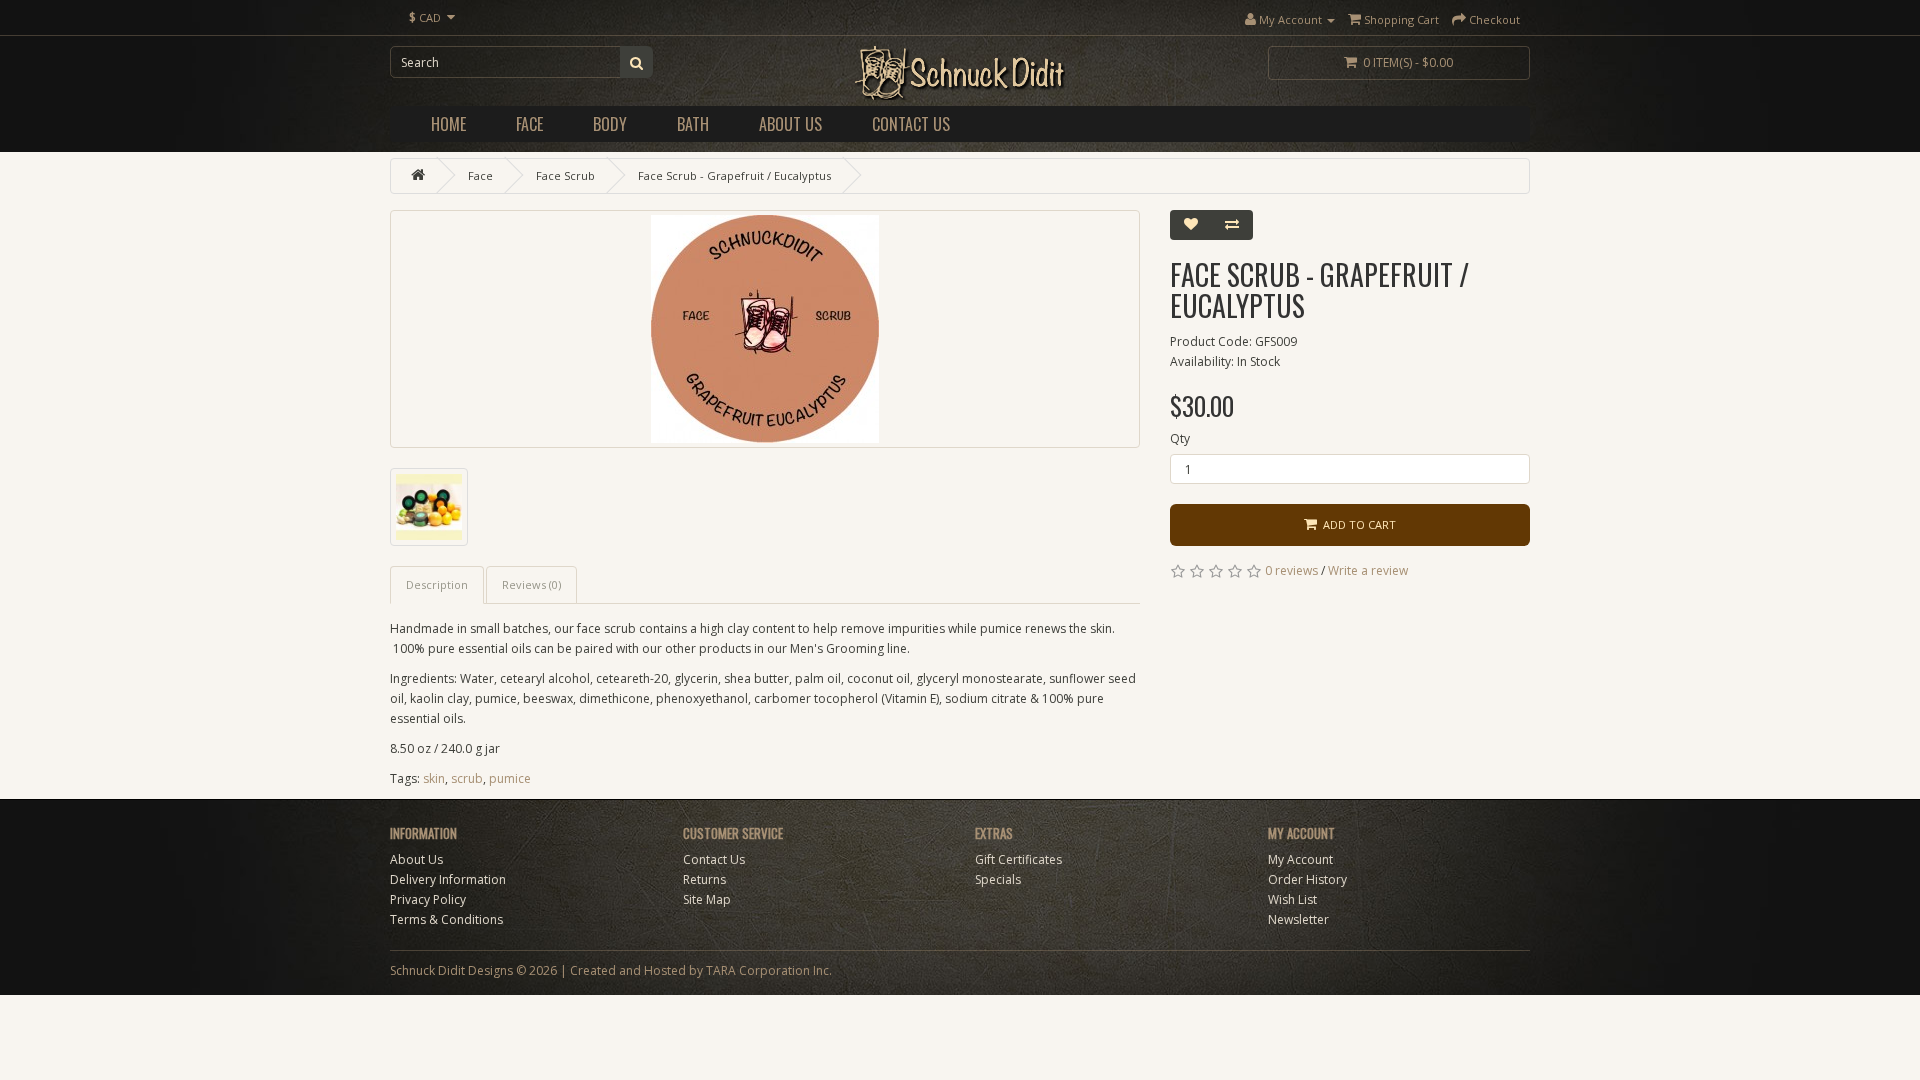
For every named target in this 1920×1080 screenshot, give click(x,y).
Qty (1180, 438)
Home (448, 124)
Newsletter (1298, 919)
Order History (1307, 879)
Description (437, 584)
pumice (510, 778)
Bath (693, 124)
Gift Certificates (1018, 859)
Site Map (707, 899)
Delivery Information (448, 879)
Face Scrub (565, 175)
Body (610, 124)
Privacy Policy (428, 899)
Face (529, 124)
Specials (998, 879)
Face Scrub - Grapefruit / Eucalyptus (734, 175)
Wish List (1292, 899)
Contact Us (911, 124)
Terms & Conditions (446, 919)
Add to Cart (1356, 524)
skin (434, 778)
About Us (790, 124)
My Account (1300, 859)
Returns (704, 879)
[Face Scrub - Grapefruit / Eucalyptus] (765, 329)
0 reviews (1291, 570)
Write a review (1368, 570)
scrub (467, 778)
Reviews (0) (531, 584)
